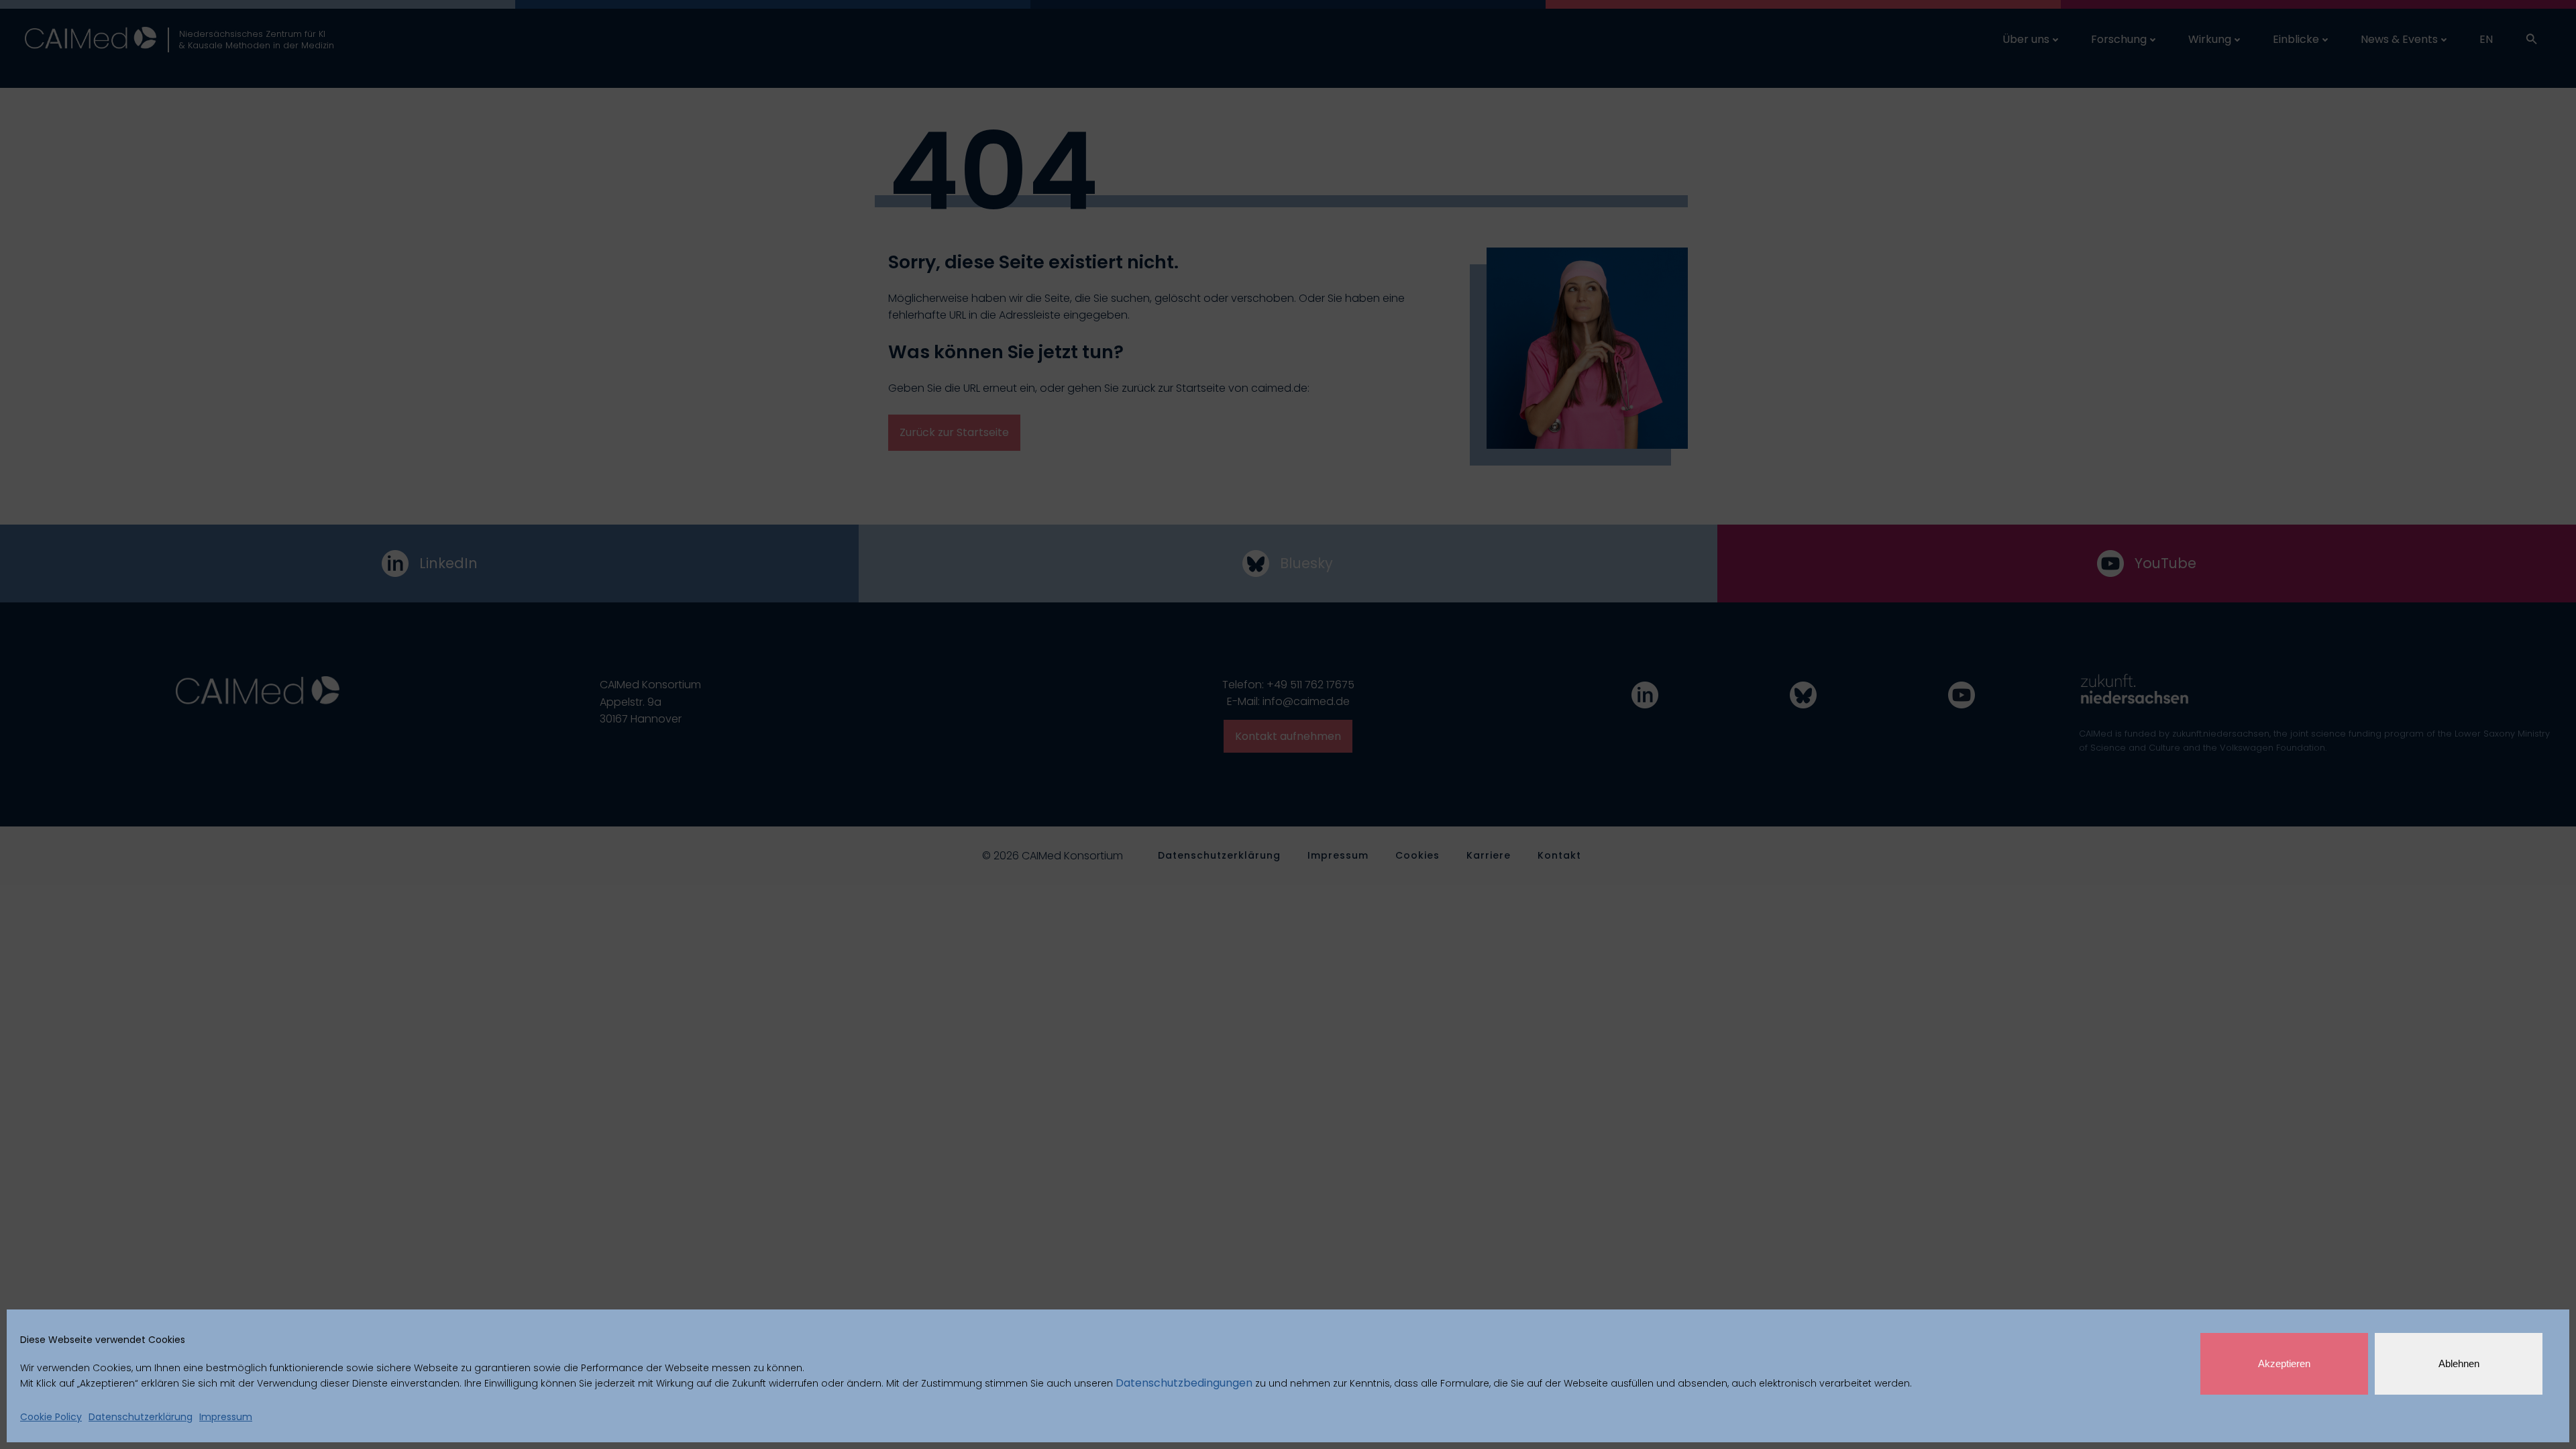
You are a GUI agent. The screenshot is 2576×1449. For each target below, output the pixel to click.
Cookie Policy (51, 1417)
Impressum (226, 1417)
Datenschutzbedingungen (1184, 1383)
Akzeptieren (2284, 1363)
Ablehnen (2459, 1363)
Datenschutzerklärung (141, 1417)
